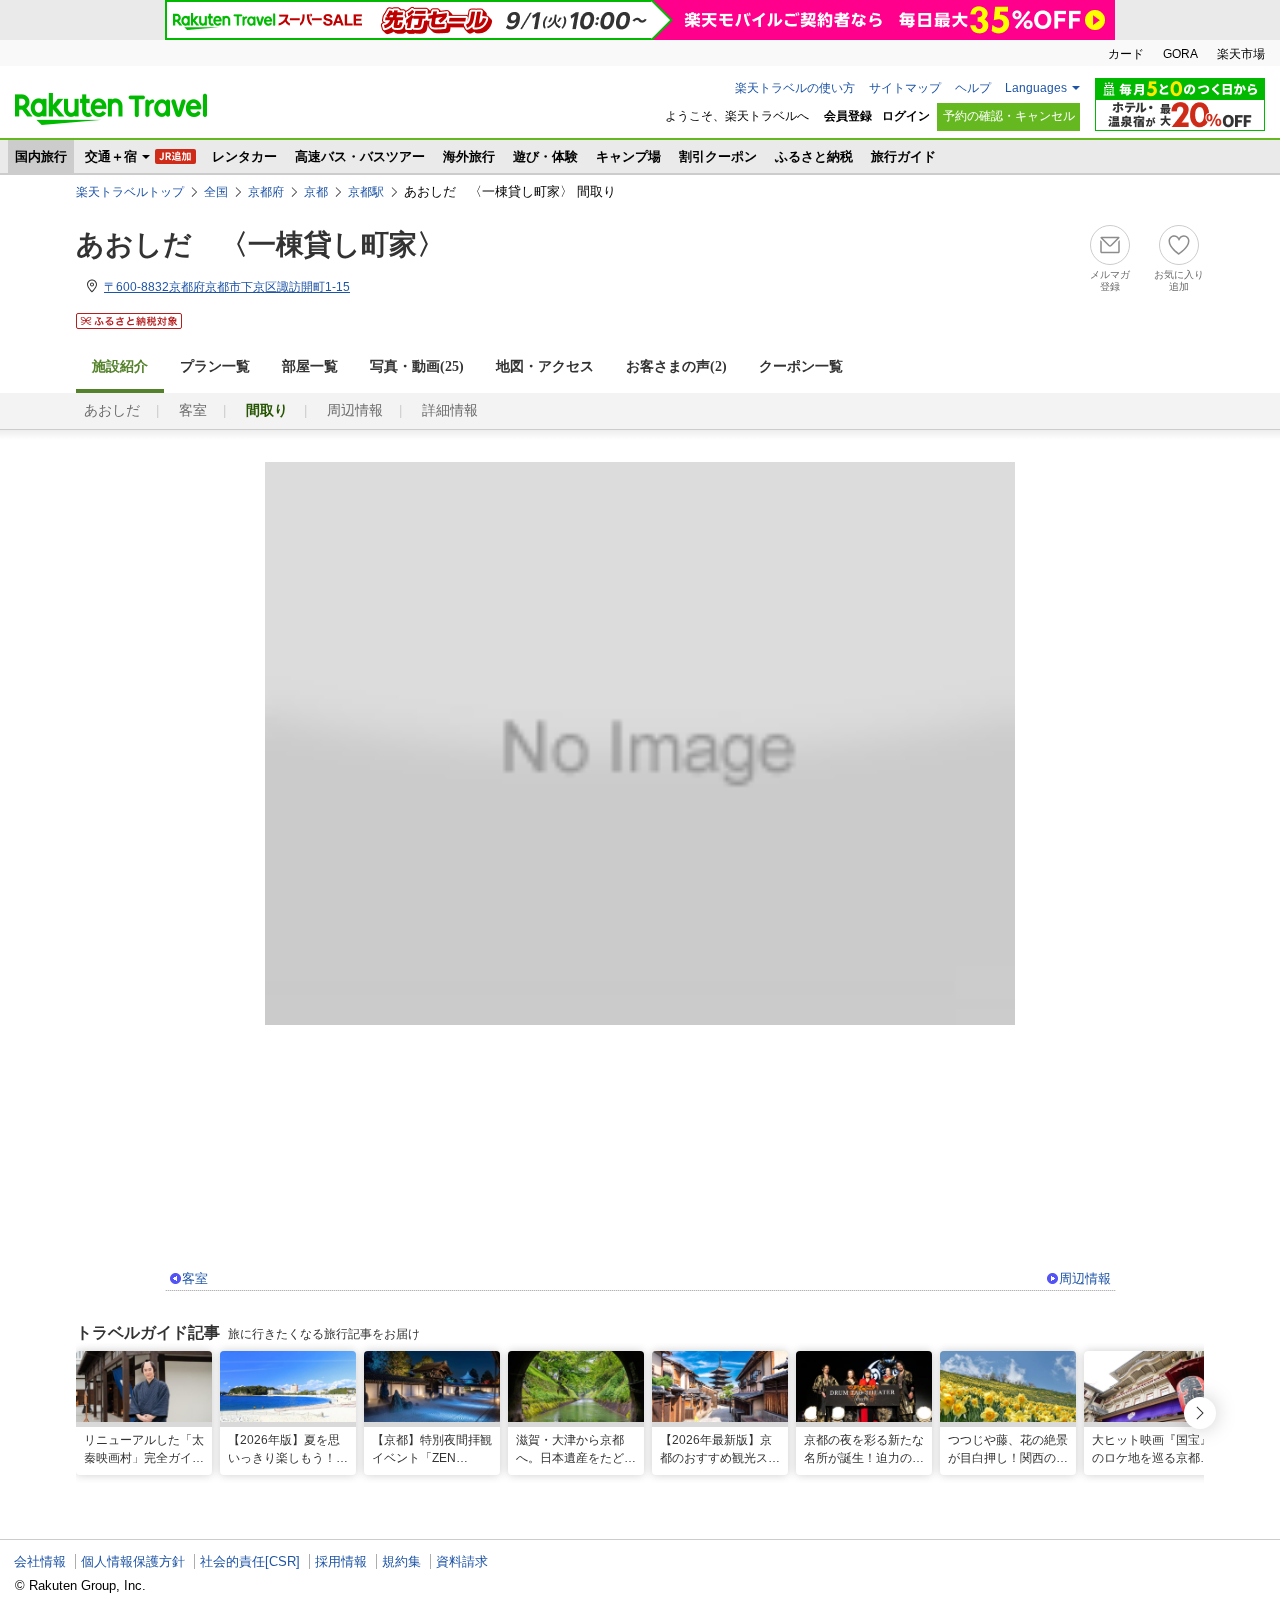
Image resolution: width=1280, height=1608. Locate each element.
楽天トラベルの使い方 (795, 88)
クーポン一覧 (801, 366)
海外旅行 (469, 156)
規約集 (401, 1561)
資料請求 (462, 1561)
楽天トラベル (111, 109)
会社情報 (40, 1561)
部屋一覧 (310, 366)
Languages (1036, 88)
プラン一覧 (215, 366)
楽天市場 (1241, 54)
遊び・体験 (545, 156)
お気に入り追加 (1179, 280)
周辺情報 (355, 410)
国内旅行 (41, 156)
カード (1126, 54)
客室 (193, 410)
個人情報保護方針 (133, 1561)
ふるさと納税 (814, 156)
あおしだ (112, 410)
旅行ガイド (903, 156)
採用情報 (341, 1561)
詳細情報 (450, 410)
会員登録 (848, 116)
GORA (1180, 54)
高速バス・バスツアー (360, 156)
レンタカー (244, 156)
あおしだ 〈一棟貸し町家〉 (260, 244)
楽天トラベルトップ (130, 192)
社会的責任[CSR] (250, 1561)
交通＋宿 (111, 156)
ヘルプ (973, 88)
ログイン (906, 116)
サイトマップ (905, 88)
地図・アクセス (545, 366)
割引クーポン (718, 156)
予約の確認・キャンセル (1009, 116)
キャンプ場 (628, 156)
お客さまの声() (676, 366)
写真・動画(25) (417, 366)
